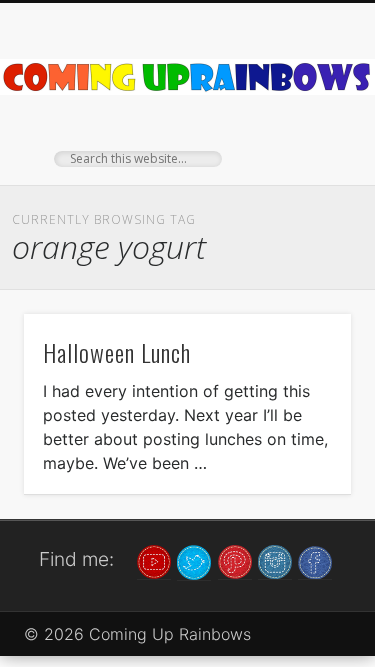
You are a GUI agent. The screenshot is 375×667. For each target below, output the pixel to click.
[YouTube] (154, 561)
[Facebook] (315, 561)
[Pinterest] (235, 561)
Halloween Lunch (117, 352)
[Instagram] (275, 561)
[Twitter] (194, 561)
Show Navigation (303, 179)
